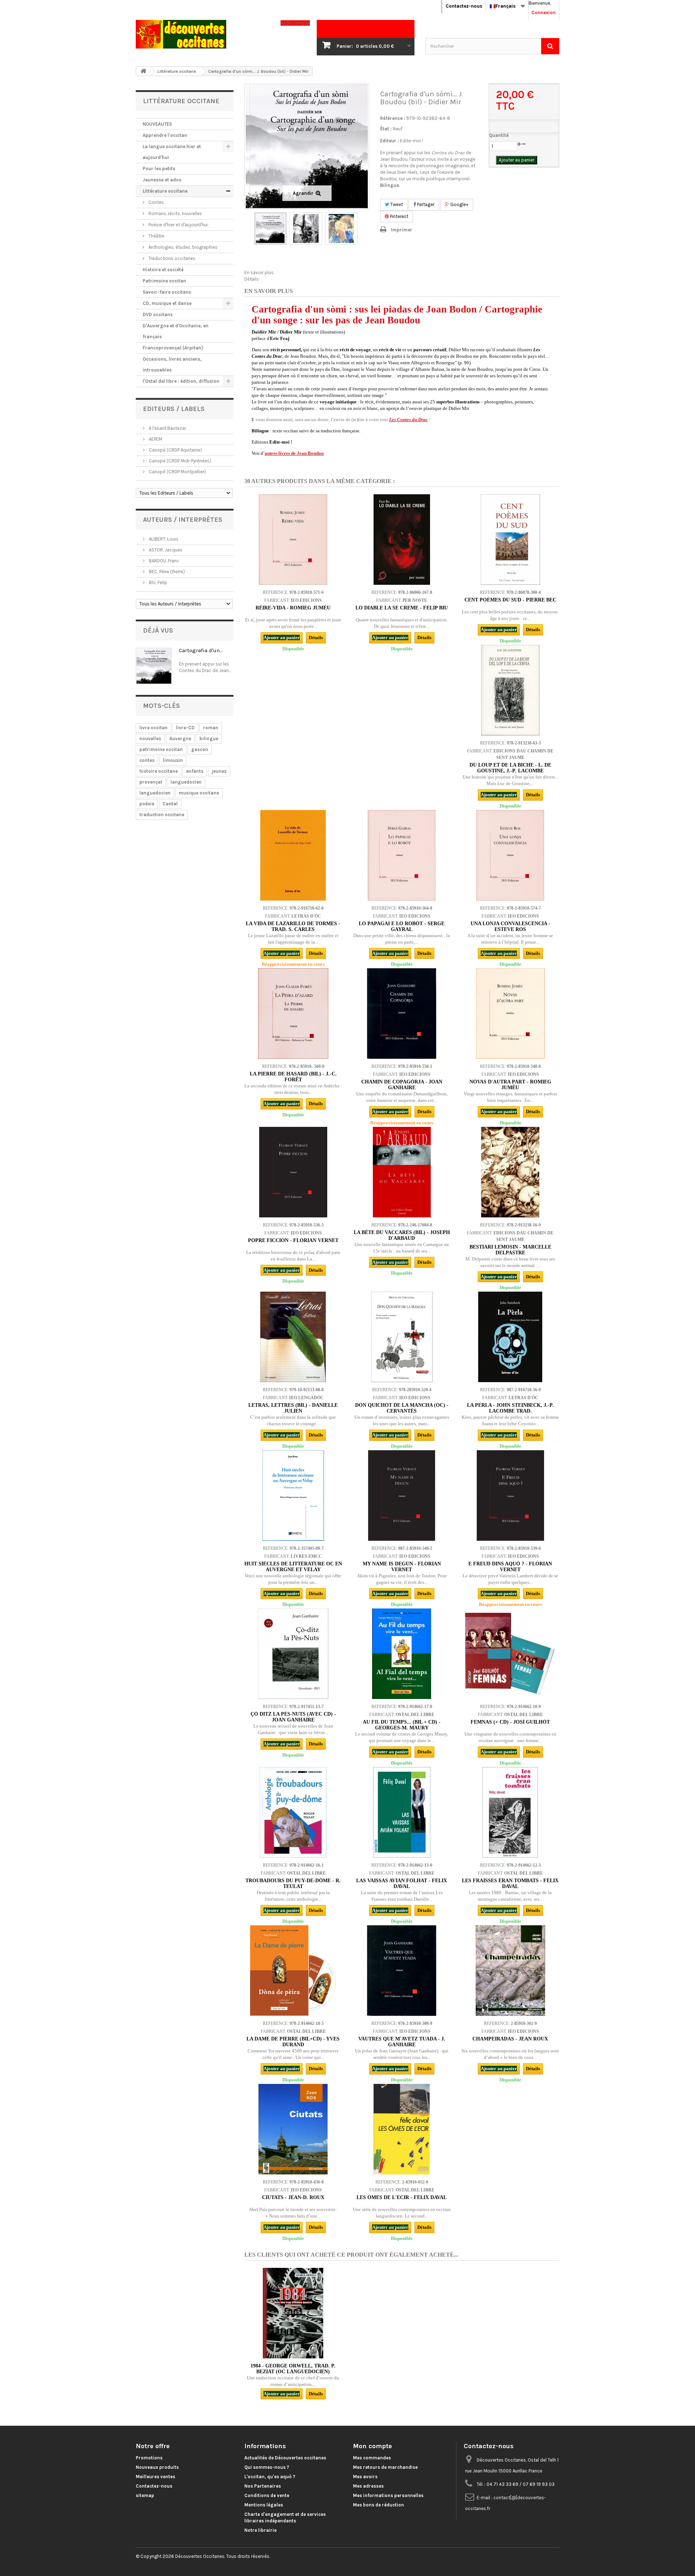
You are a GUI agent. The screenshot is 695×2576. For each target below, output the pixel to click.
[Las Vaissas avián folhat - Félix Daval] (402, 1812)
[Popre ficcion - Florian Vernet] (293, 1172)
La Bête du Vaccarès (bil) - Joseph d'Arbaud (402, 1235)
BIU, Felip (157, 582)
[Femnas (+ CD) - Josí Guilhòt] (510, 1654)
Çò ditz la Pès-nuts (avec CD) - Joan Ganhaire (293, 1717)
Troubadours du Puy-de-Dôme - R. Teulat (293, 1883)
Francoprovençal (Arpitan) (173, 348)
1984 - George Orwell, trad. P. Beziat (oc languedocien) (293, 2369)
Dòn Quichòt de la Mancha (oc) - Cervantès (402, 1408)
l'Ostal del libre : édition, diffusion (181, 381)
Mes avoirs (365, 2477)
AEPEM (155, 439)
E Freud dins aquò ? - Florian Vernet (510, 1567)
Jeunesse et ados (162, 180)
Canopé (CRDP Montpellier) (177, 472)
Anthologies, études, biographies (182, 247)
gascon (200, 749)
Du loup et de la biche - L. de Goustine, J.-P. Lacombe (510, 768)
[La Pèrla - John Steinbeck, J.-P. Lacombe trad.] (510, 1337)
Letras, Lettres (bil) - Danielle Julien (293, 1408)
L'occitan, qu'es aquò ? (270, 2477)
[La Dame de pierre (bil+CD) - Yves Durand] (293, 1971)
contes (147, 760)
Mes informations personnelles (388, 2495)
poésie (147, 804)
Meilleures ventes (155, 2477)
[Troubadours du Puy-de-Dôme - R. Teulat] (293, 1812)
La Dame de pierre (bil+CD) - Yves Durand (293, 2042)
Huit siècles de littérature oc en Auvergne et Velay (293, 1567)
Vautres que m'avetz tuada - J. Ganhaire (402, 2042)
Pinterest (399, 216)
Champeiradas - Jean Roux (510, 2039)
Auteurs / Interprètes (183, 520)
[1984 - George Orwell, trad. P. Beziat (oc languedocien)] (293, 2313)
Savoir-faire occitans (167, 292)
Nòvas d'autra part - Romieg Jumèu (510, 1085)
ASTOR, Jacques (165, 550)
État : (386, 129)
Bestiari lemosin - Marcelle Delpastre (510, 1250)
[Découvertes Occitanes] (203, 34)
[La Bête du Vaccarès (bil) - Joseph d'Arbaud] (402, 1172)
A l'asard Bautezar (167, 428)
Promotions (149, 2458)
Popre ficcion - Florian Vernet (293, 1240)
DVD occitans (158, 314)
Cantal (170, 804)
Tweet (396, 204)
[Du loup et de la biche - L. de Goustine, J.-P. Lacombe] (510, 690)
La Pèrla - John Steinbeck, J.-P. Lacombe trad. (510, 1408)
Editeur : (389, 141)
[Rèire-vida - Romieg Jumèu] (293, 540)
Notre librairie (260, 2530)
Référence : (393, 118)
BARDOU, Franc (163, 561)
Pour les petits (159, 169)
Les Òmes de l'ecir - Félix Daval (402, 2197)
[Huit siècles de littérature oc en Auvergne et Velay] (293, 1495)
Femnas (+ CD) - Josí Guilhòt (510, 1722)
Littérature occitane (165, 191)
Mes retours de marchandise (385, 2467)
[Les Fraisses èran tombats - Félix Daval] (510, 1812)
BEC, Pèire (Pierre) (166, 572)
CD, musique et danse (167, 303)
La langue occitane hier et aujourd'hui (172, 152)
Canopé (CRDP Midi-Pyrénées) (180, 461)
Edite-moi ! (412, 141)
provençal (151, 782)
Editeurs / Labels (174, 409)
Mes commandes (372, 2458)
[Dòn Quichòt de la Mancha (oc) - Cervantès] (402, 1337)
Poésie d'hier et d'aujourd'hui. (178, 225)
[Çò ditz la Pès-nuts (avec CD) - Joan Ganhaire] (293, 1654)
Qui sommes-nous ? (267, 2467)
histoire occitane (159, 771)
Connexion (544, 12)
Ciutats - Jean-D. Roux (293, 2197)
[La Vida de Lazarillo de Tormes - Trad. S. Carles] (293, 855)
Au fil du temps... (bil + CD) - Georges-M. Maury (402, 1725)
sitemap (145, 2495)
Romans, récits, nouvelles (175, 213)
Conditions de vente (267, 2495)
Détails (252, 279)
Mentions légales (264, 2505)
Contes (156, 202)
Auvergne (180, 739)
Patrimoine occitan (164, 281)
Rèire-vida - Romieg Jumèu (293, 608)
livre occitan (153, 728)
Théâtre (156, 236)
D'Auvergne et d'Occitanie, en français (176, 331)
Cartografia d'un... (201, 650)
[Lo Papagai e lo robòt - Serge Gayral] (402, 855)
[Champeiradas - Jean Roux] (510, 1971)
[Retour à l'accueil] (143, 71)
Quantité (499, 135)
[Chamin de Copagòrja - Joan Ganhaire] (402, 1014)
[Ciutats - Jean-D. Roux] (293, 2129)
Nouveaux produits (157, 2467)
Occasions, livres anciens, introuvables (172, 364)
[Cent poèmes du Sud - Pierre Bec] (510, 540)
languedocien (186, 782)
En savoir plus (259, 272)
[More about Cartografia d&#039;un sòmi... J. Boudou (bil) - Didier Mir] (154, 666)
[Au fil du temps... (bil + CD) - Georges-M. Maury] (402, 1654)
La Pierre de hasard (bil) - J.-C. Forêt (293, 1077)
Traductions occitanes (171, 258)
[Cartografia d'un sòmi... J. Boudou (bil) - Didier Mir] (270, 228)
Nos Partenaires (263, 2486)
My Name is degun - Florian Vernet (402, 1567)
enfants (195, 771)
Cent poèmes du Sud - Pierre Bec (510, 600)
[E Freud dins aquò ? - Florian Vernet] (510, 1495)
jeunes (219, 771)
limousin (173, 760)
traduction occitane (162, 815)
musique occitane (199, 793)
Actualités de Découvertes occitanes (285, 2458)
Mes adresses (368, 2486)
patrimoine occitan (161, 749)
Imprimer (402, 230)
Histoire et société (163, 270)
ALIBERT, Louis (163, 539)
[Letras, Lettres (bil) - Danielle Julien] (293, 1337)
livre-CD (185, 728)
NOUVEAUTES (157, 124)
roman (211, 728)
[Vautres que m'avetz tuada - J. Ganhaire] (402, 1971)
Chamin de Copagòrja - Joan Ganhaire (402, 1085)
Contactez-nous (464, 6)
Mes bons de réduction (378, 2505)
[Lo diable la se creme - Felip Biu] (402, 540)
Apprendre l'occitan (165, 135)
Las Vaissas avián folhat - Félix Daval (402, 1883)
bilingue (209, 739)
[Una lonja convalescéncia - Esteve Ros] (510, 855)
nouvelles (150, 739)
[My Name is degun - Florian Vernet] (402, 1495)
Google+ (459, 204)
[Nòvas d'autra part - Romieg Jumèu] (510, 1014)
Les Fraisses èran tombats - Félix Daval (510, 1883)
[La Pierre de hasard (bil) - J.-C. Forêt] (293, 1014)
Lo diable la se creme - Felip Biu (402, 608)
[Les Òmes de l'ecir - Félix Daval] (402, 2129)
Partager (425, 204)
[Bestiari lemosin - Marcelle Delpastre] (510, 1172)
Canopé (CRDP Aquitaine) (175, 450)
